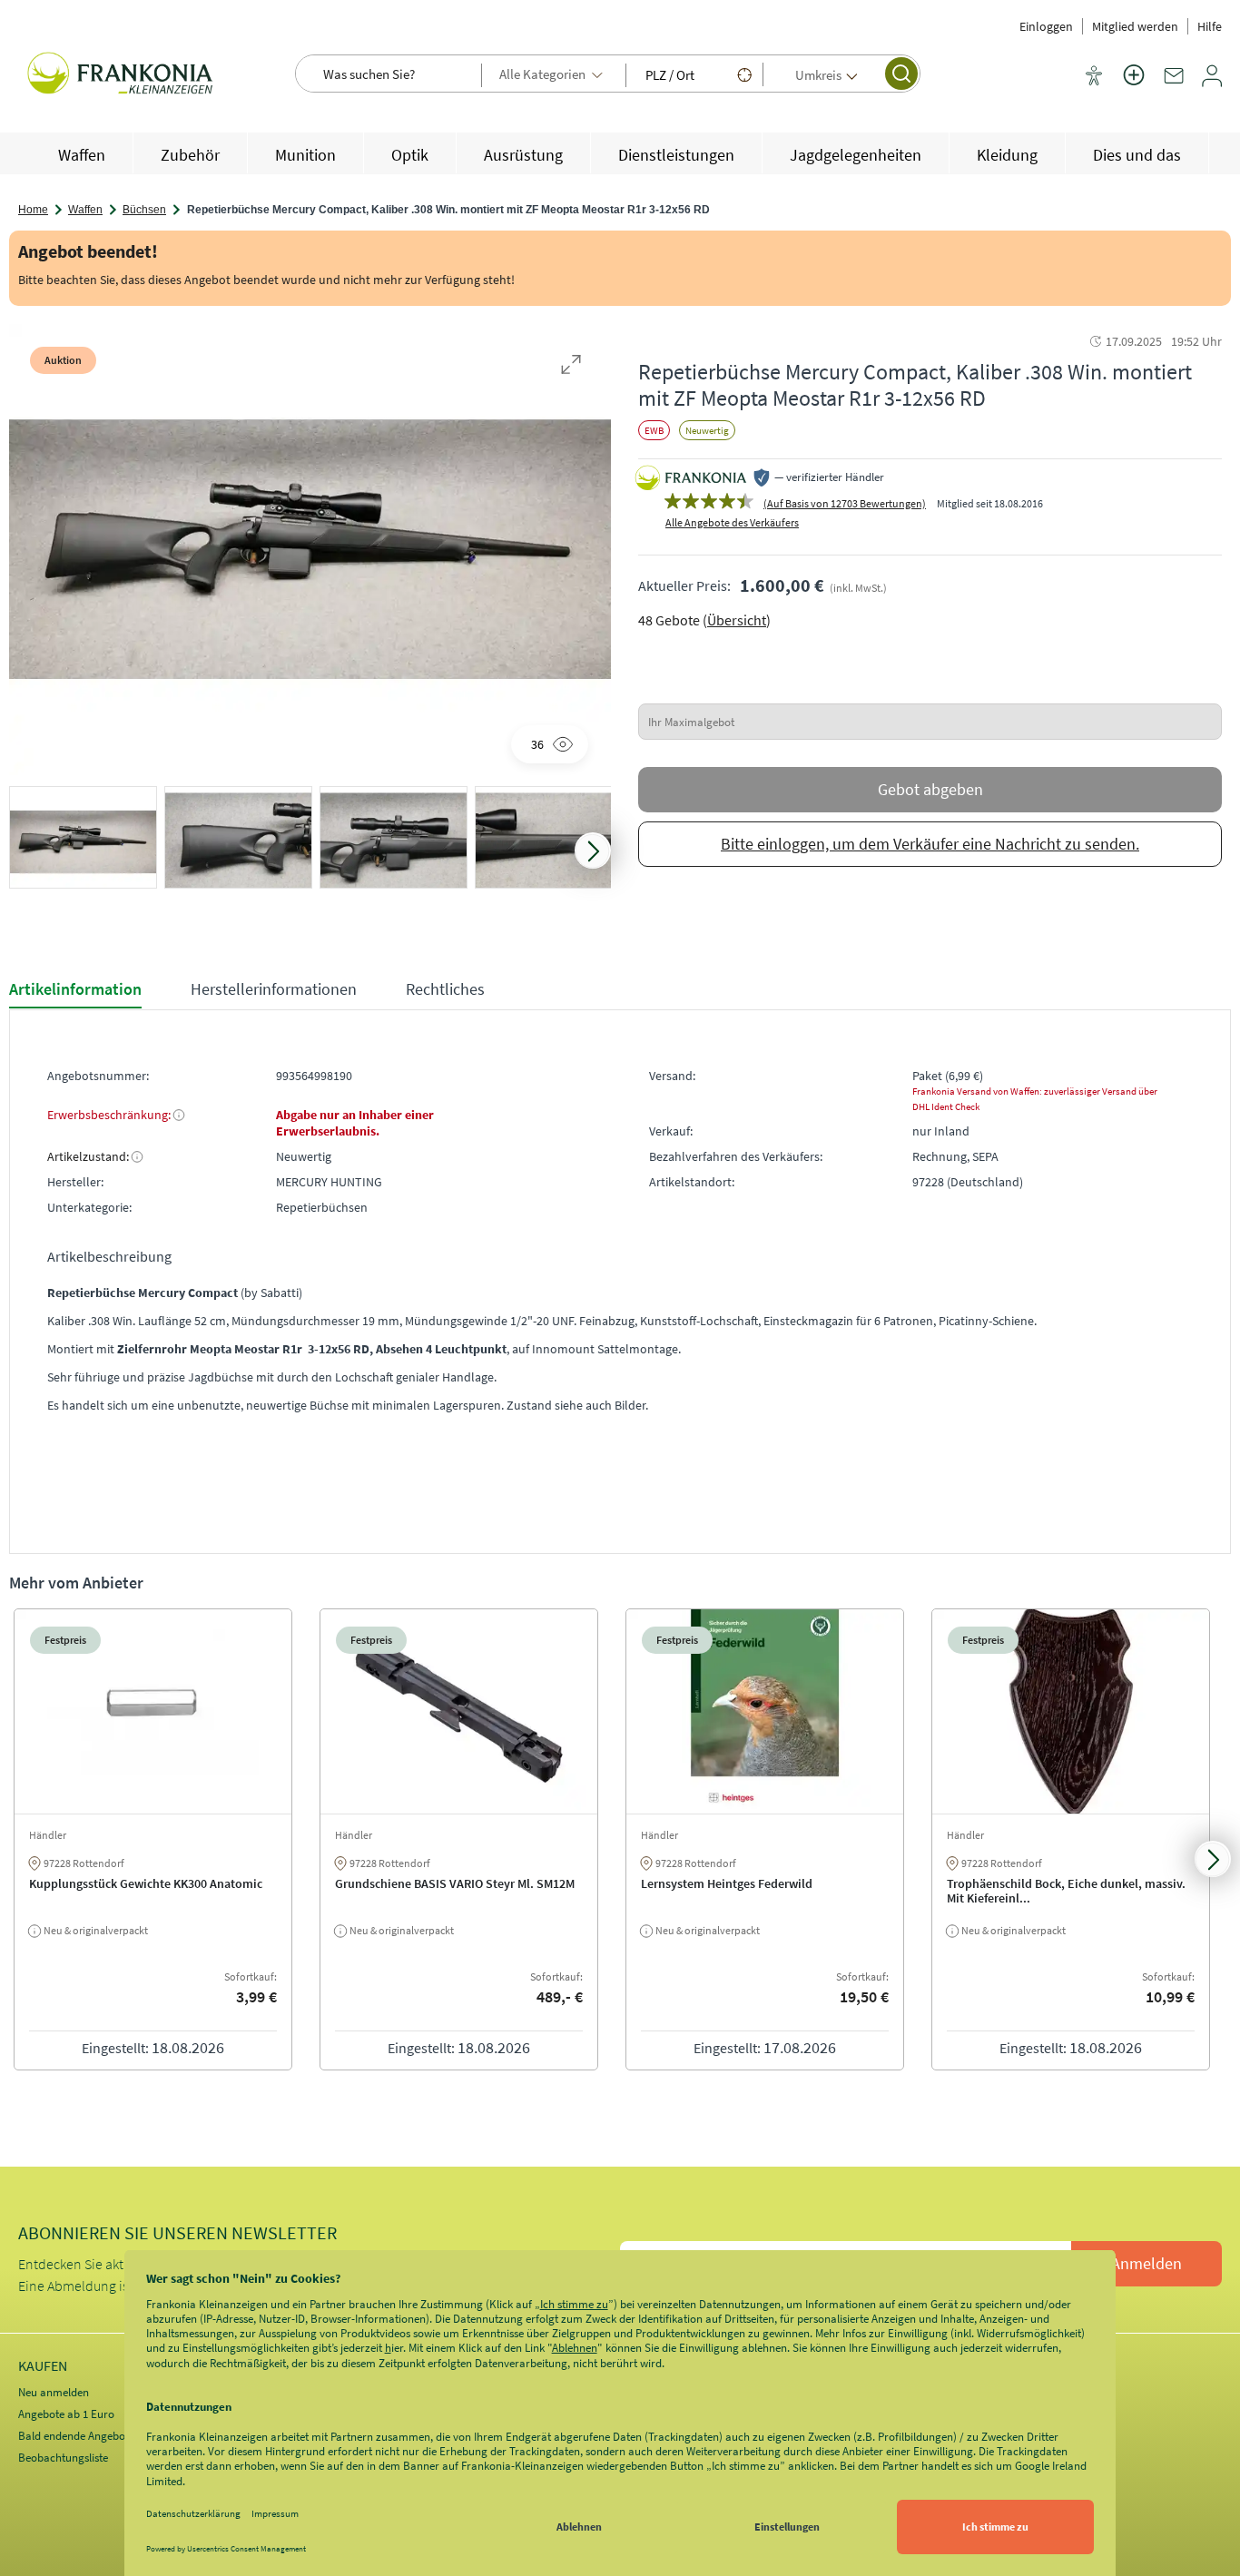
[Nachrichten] (1174, 83)
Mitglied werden (1135, 26)
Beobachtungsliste (63, 2458)
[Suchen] (901, 74)
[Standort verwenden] (744, 74)
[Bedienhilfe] (1094, 77)
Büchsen (144, 210)
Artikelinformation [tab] (75, 989)
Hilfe (1210, 26)
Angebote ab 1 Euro (66, 2414)
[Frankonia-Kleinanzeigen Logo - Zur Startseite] (123, 75)
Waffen (85, 210)
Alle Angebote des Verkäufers (732, 522)
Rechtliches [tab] (445, 989)
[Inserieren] (1134, 86)
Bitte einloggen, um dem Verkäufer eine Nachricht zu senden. (930, 844)
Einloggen (1046, 26)
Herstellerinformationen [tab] (274, 989)
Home (33, 210)
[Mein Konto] (1212, 83)
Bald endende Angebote (76, 2436)
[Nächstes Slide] (593, 850)
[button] (83, 842)
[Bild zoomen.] (571, 364)
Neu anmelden (54, 2392)
